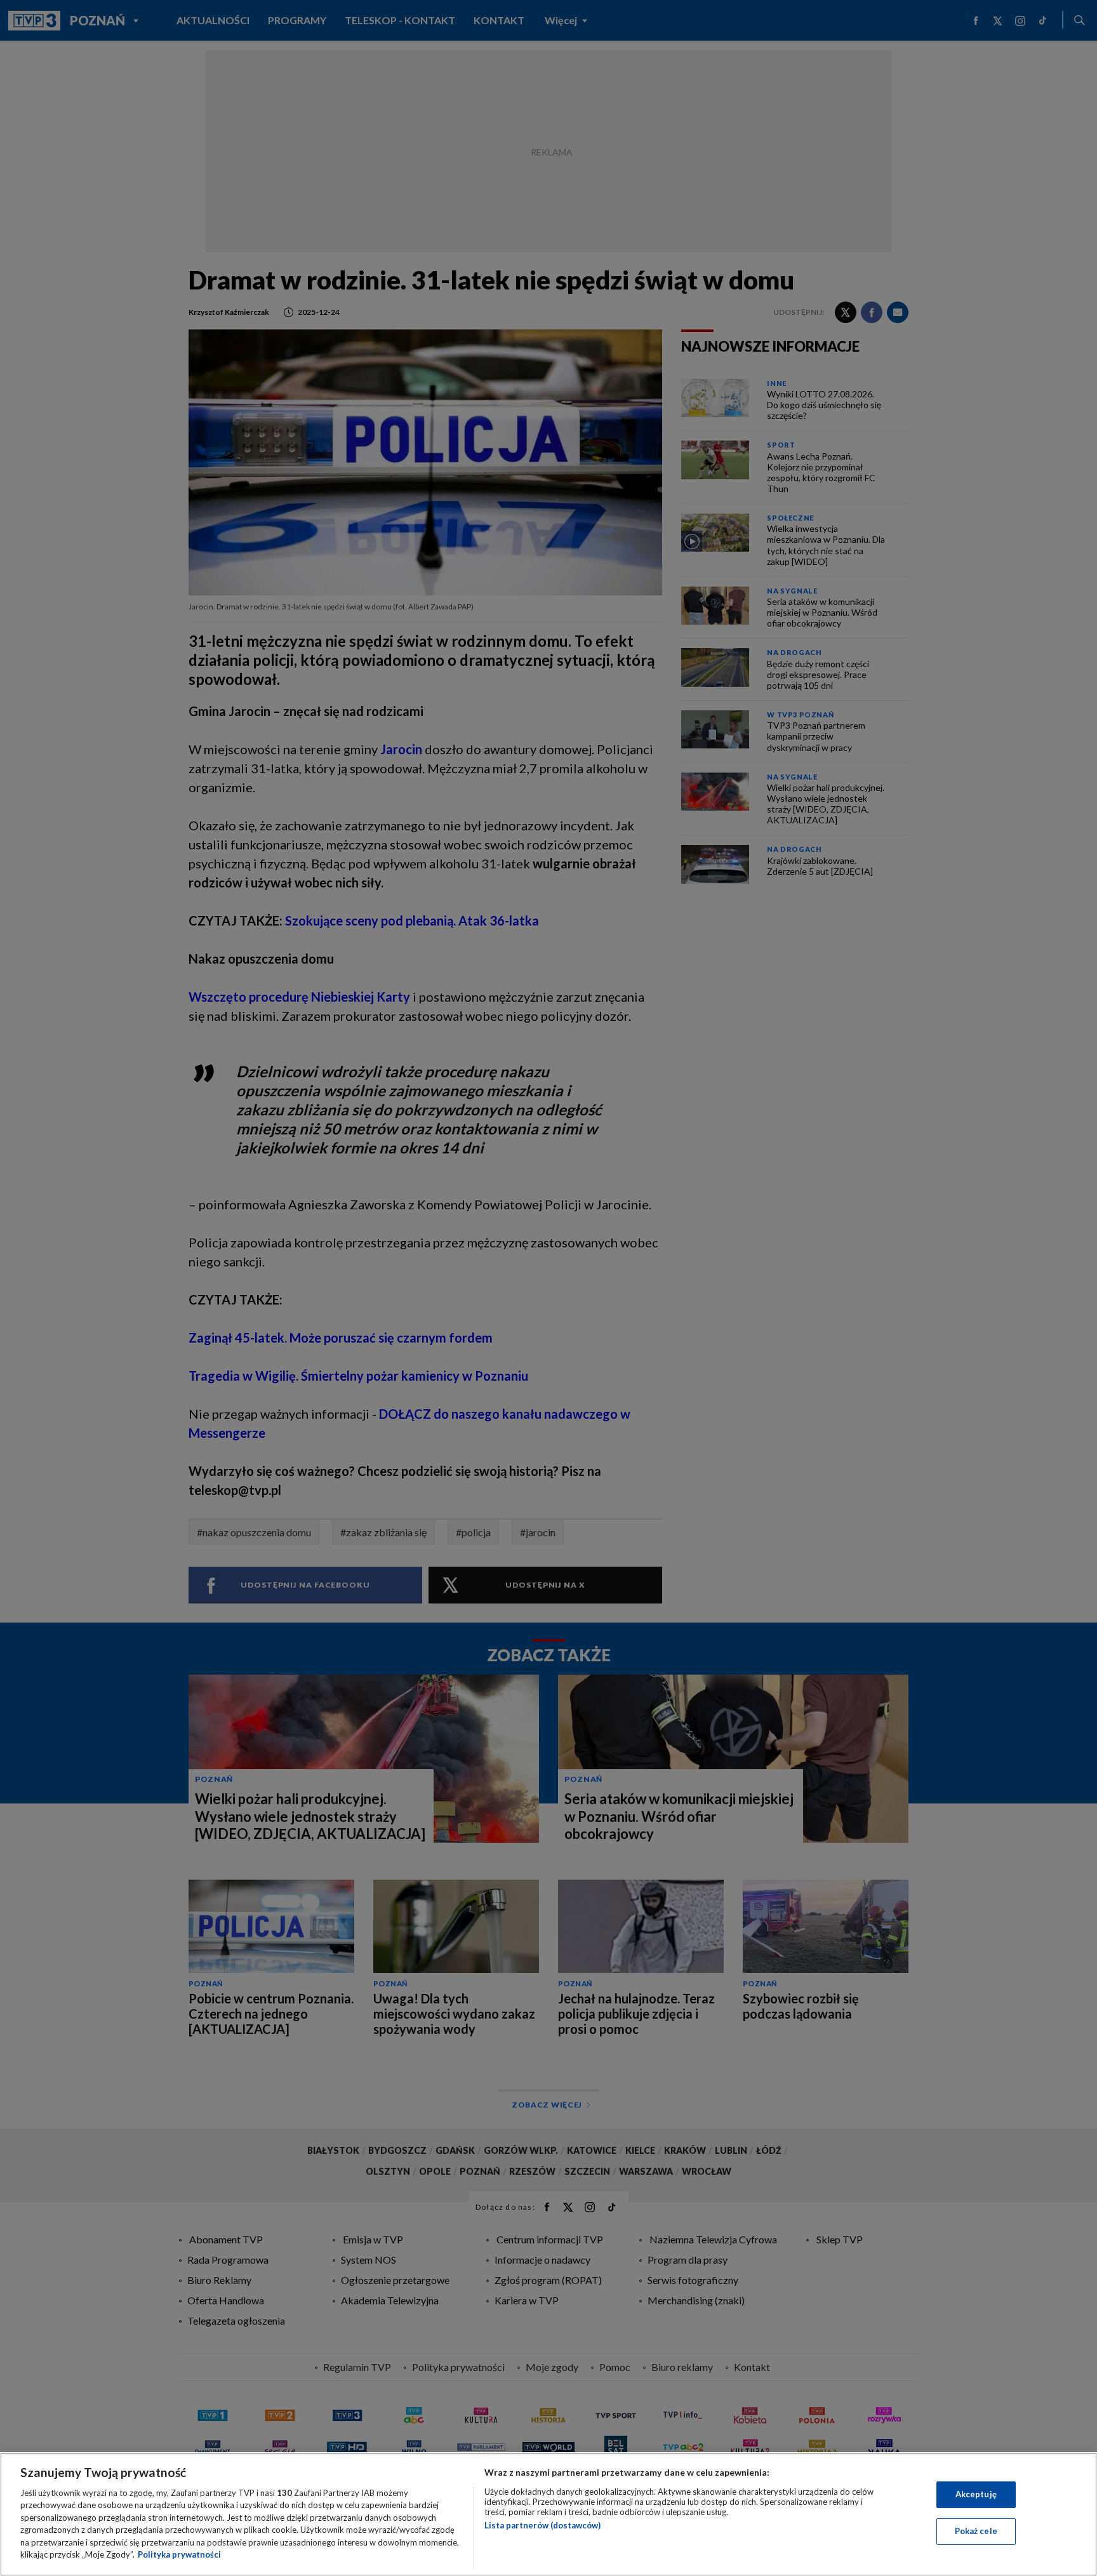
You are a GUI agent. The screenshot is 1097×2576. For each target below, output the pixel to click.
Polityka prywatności (179, 2554)
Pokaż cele (976, 2531)
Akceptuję (976, 2494)
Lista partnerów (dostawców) (542, 2525)
